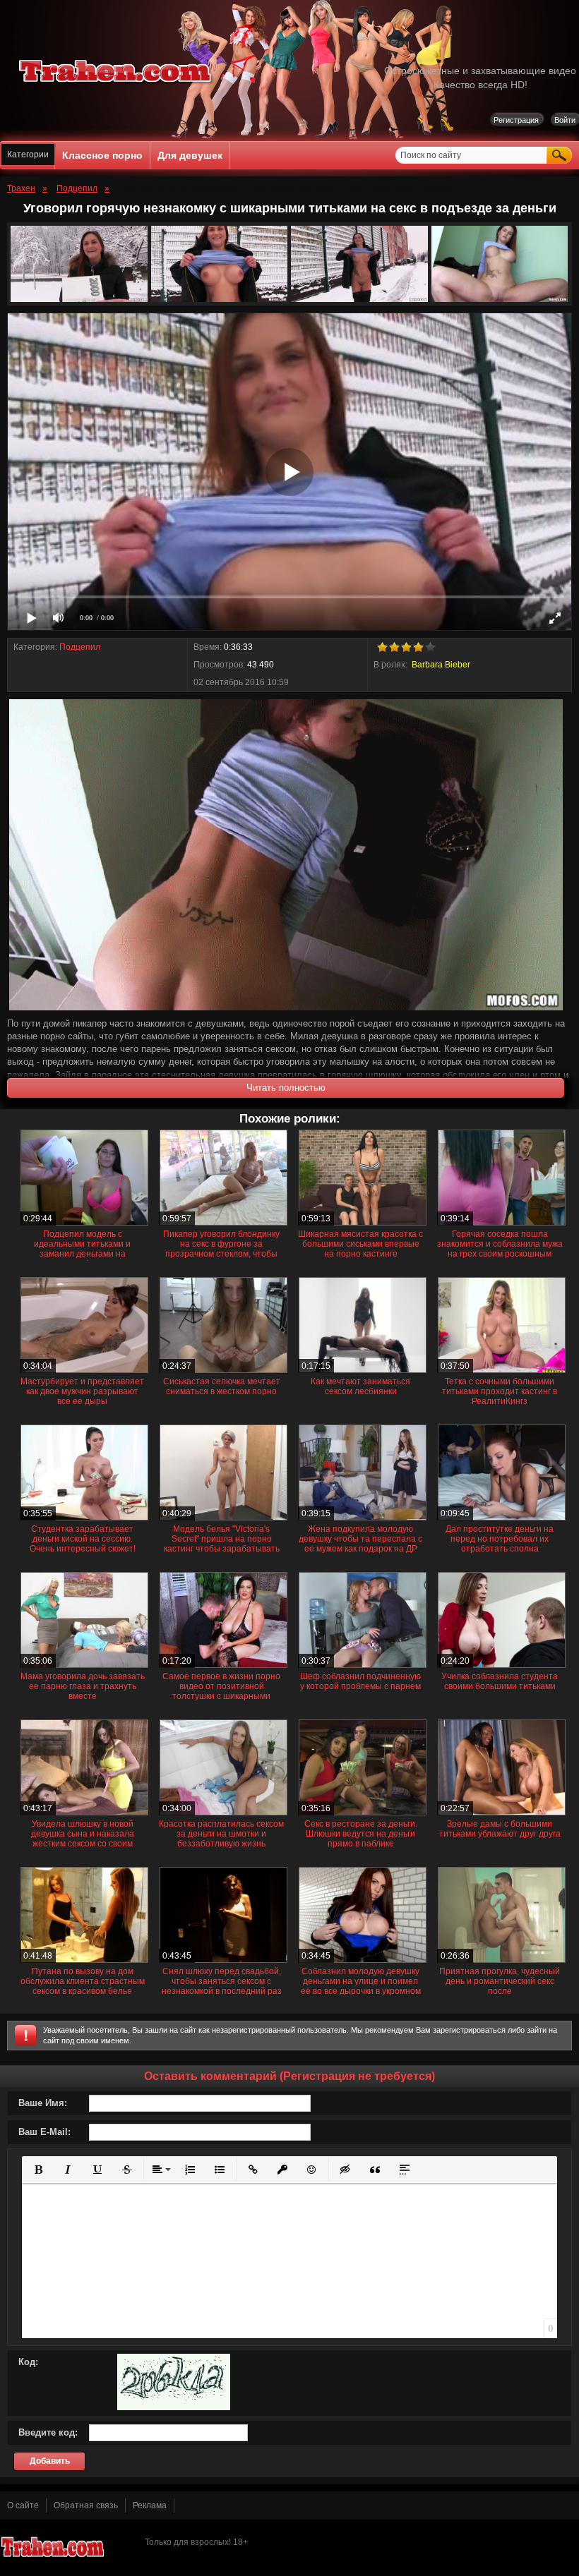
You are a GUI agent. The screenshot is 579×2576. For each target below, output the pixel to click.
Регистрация (516, 120)
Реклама (150, 2505)
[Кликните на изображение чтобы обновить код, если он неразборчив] (174, 2407)
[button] (38, 2170)
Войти (565, 120)
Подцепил (80, 647)
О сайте (23, 2505)
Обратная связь (86, 2505)
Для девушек (190, 155)
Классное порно (102, 155)
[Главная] (116, 85)
